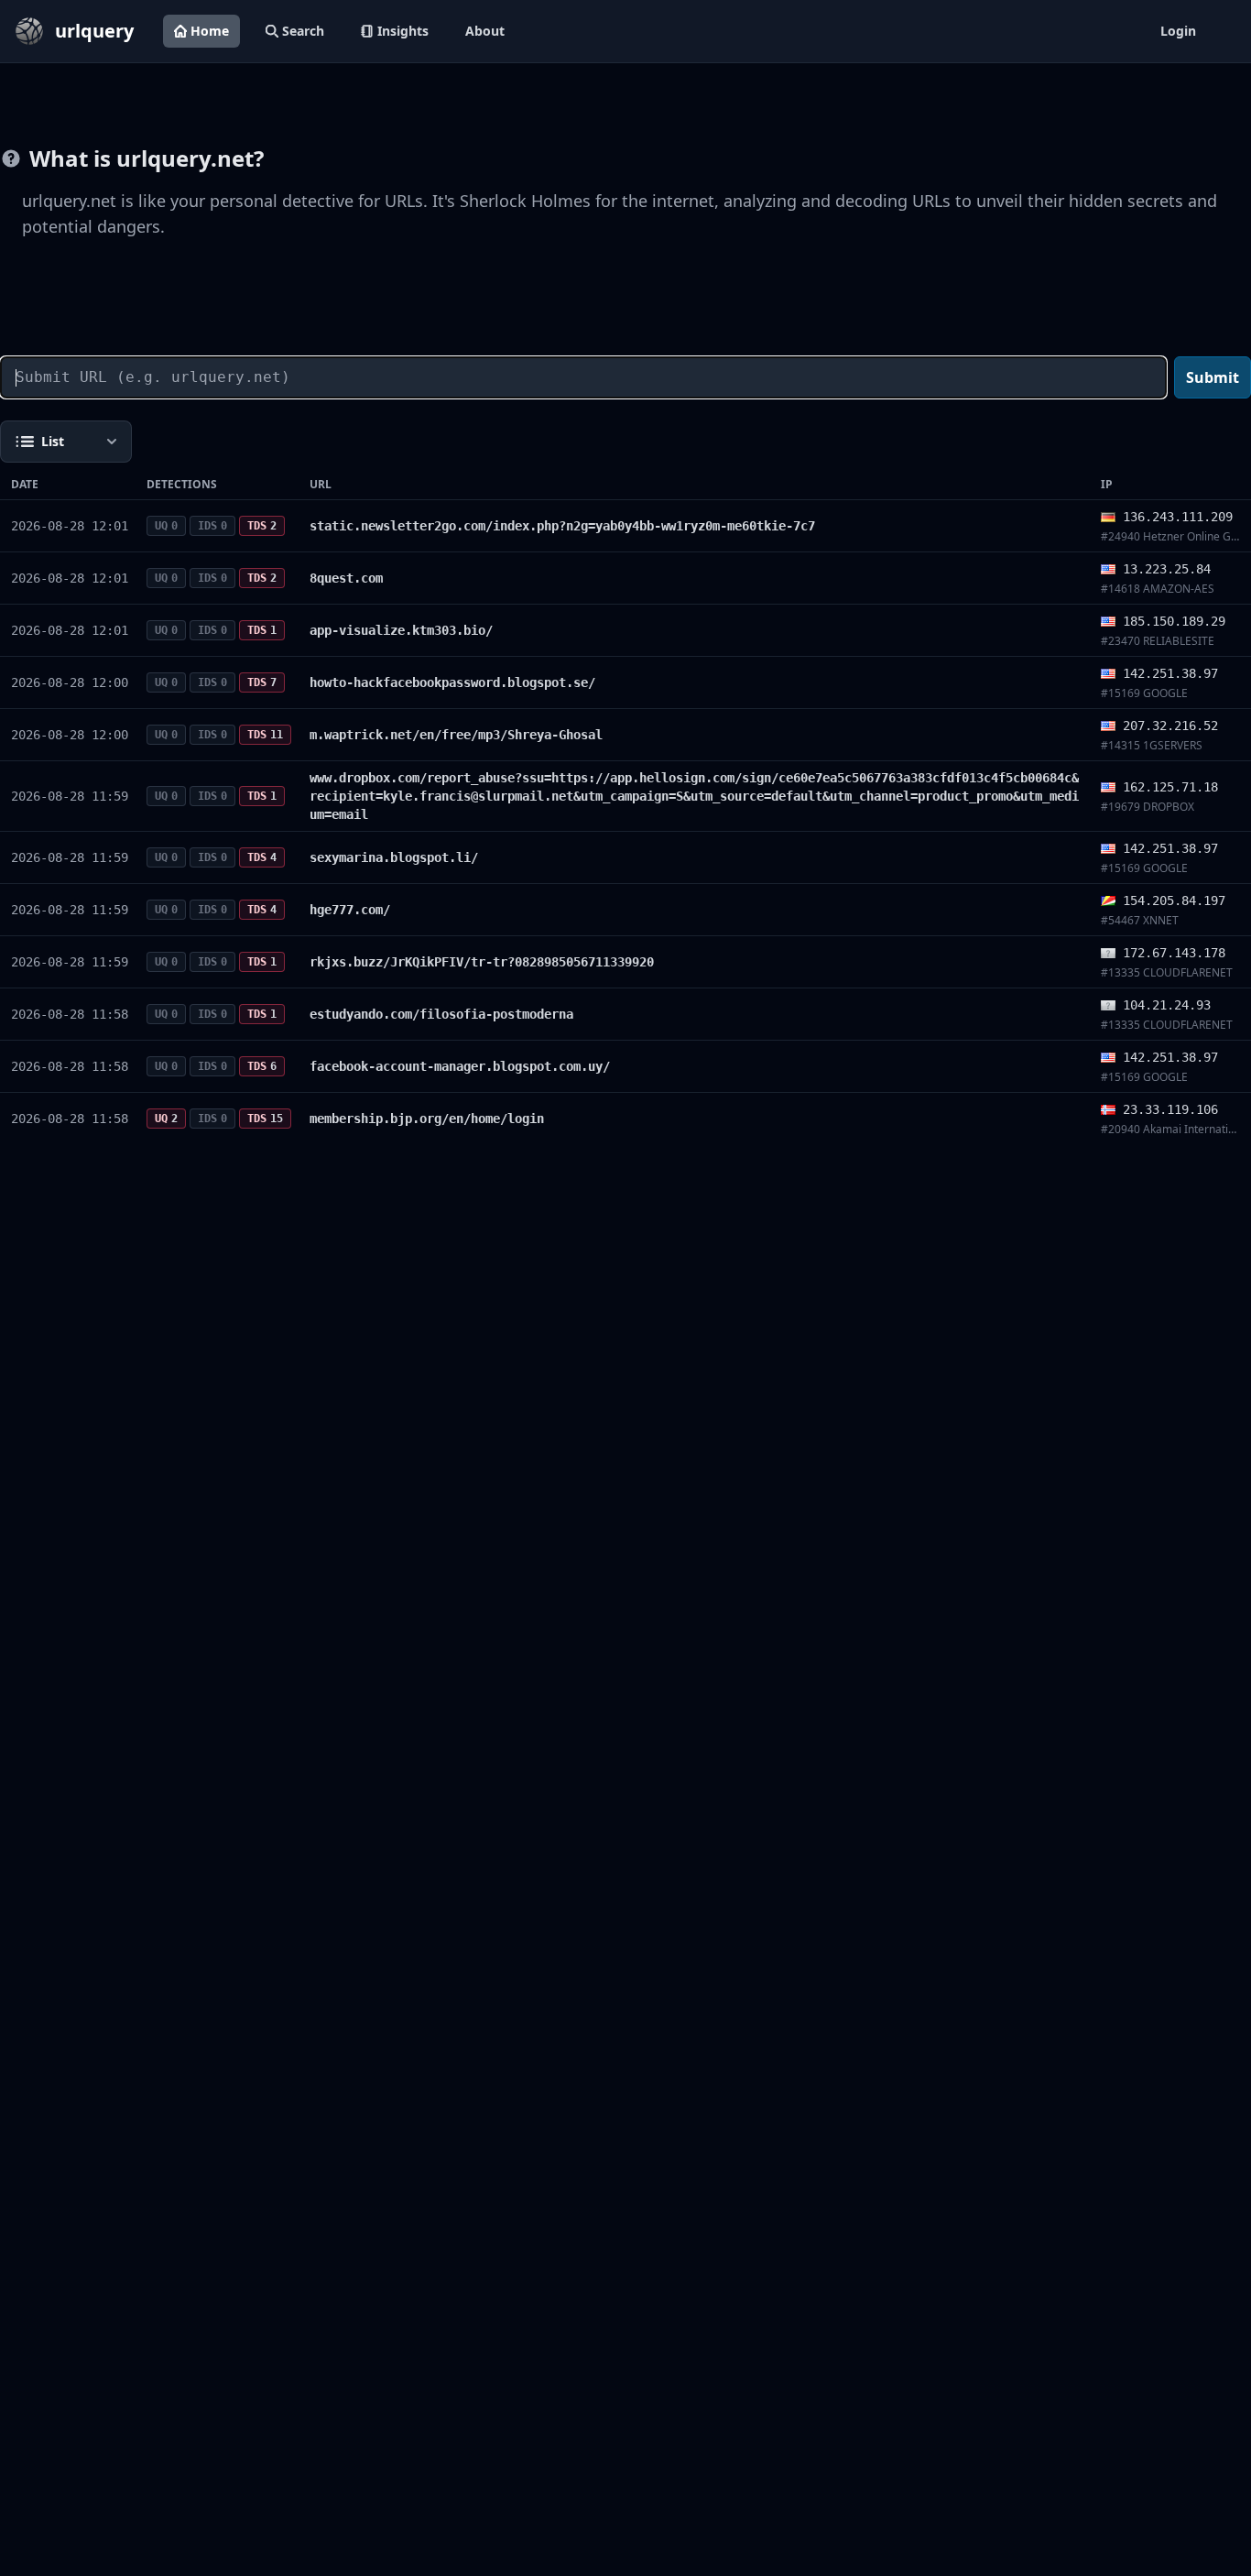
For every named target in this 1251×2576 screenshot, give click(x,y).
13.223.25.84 (1167, 569)
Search (303, 31)
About (485, 31)
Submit (1213, 377)
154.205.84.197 (1174, 901)
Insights (403, 31)
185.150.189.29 (1174, 621)
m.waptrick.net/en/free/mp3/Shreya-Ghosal (456, 735)
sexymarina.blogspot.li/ (394, 857)
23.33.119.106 (1170, 1109)
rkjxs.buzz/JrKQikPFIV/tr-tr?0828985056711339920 (482, 962)
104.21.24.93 (1167, 1005)
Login (1178, 31)
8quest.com (346, 578)
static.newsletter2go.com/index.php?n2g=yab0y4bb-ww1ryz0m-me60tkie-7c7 (562, 526)
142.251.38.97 (1170, 673)
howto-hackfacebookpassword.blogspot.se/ (452, 682)
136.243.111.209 (1178, 517)
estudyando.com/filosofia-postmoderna (441, 1014)
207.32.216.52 (1170, 726)
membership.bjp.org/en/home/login (427, 1119)
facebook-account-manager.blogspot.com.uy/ (460, 1066)
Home (210, 31)
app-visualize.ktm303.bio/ (401, 630)
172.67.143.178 (1174, 953)
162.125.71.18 (1170, 787)
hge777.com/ (350, 910)
